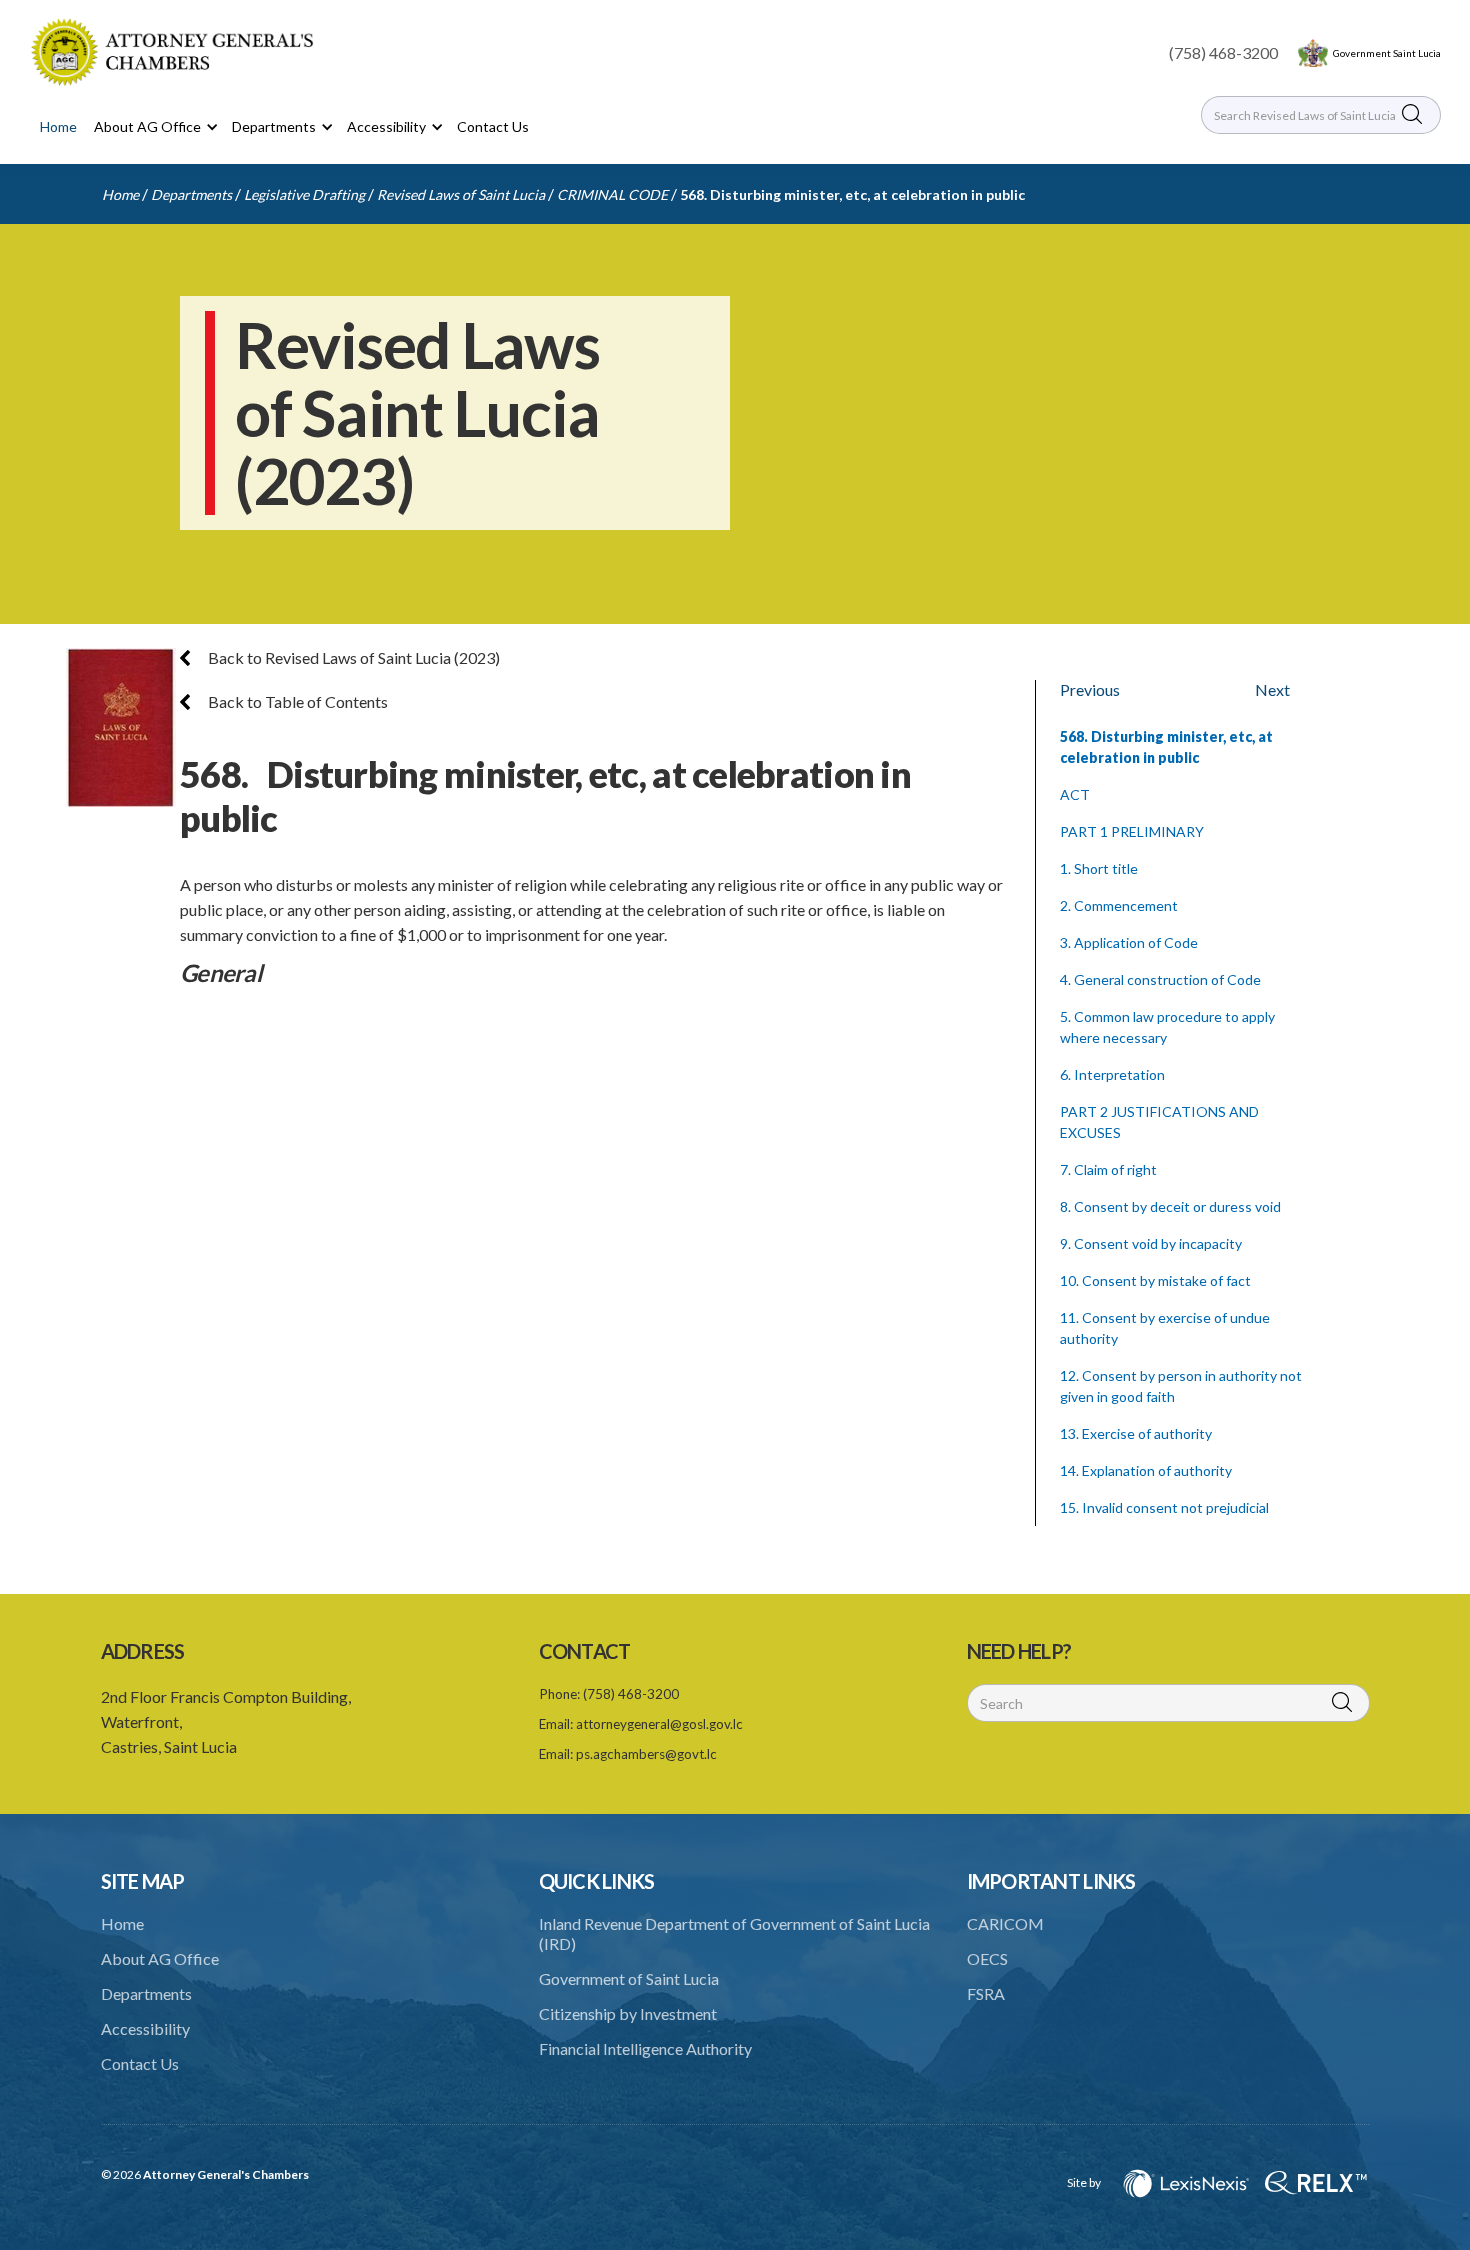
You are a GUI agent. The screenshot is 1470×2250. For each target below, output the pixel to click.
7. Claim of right (1108, 1169)
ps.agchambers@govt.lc (646, 1754)
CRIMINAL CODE (612, 194)
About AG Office (160, 1958)
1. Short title (1099, 868)
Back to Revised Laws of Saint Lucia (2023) (352, 657)
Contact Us (493, 126)
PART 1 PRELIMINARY (1132, 831)
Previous (1090, 689)
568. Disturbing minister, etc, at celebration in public (852, 194)
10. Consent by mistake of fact (1155, 1280)
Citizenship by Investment (628, 2013)
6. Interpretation (1112, 1074)
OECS (987, 1958)
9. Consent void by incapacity (1151, 1243)
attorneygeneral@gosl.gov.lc (659, 1724)
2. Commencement (1119, 905)
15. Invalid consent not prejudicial (1164, 1507)
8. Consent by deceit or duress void (1170, 1206)
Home (58, 126)
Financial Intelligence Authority (645, 2048)
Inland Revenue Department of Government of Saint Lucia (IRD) (734, 1933)
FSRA (986, 1993)
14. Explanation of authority (1146, 1470)
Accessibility (145, 2028)
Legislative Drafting (304, 194)
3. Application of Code (1129, 942)
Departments (191, 194)
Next (1272, 689)
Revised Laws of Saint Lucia (461, 194)
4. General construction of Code (1160, 979)
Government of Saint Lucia (629, 1978)
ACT (1075, 794)
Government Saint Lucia (1387, 53)
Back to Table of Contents (296, 701)
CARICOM (1005, 1923)
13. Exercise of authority (1136, 1433)
